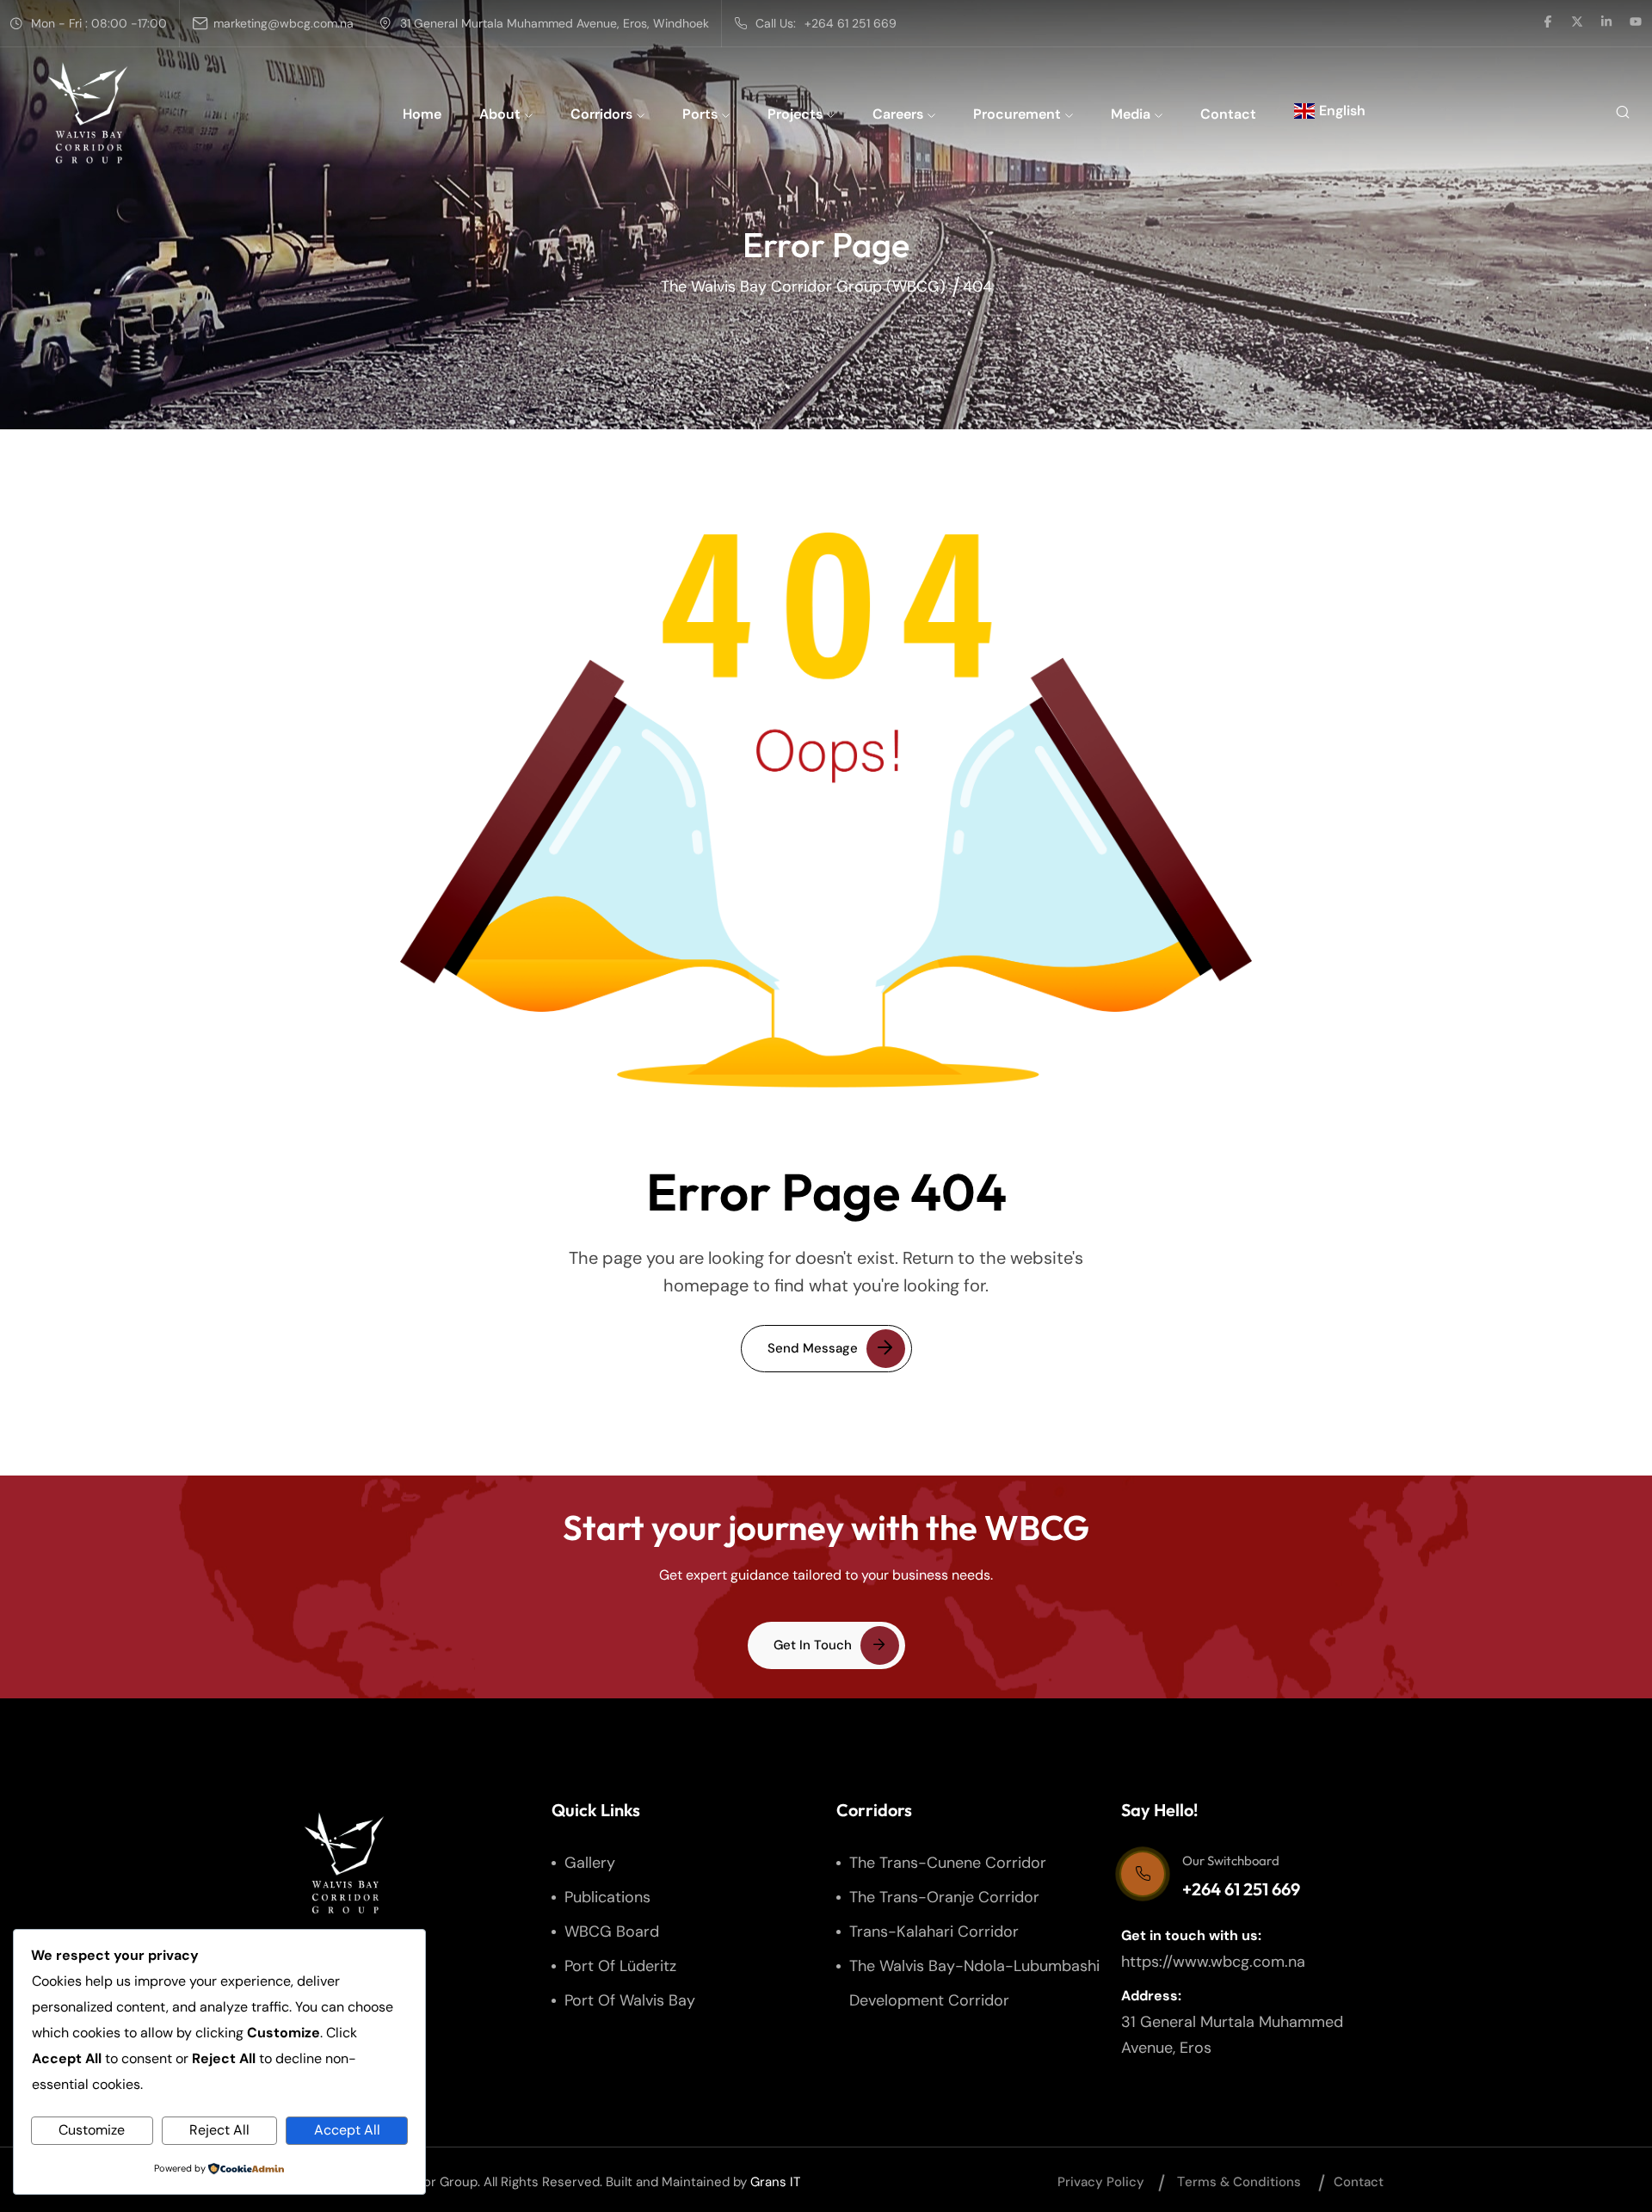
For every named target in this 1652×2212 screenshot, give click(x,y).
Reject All (219, 2130)
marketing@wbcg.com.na (284, 23)
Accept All (347, 2130)
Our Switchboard (1231, 1861)
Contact (1228, 114)
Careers (898, 114)
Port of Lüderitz (620, 1966)
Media (1131, 114)
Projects (795, 114)
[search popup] (1622, 113)
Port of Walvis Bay (630, 2000)
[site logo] (88, 113)
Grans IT (775, 2182)
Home (422, 114)
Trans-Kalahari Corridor (934, 1932)
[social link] (1548, 23)
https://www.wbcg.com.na (1213, 1962)
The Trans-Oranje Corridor (944, 1897)
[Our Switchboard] (1143, 1874)
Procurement (1017, 114)
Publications (607, 1897)
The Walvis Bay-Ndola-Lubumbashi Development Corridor (974, 1983)
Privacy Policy (1101, 2182)
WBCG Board (612, 1932)
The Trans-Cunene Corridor (948, 1863)
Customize (92, 2130)
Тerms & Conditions (1239, 2182)
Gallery (590, 1863)
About (500, 114)
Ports (700, 114)
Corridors (601, 114)
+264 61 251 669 (851, 23)
